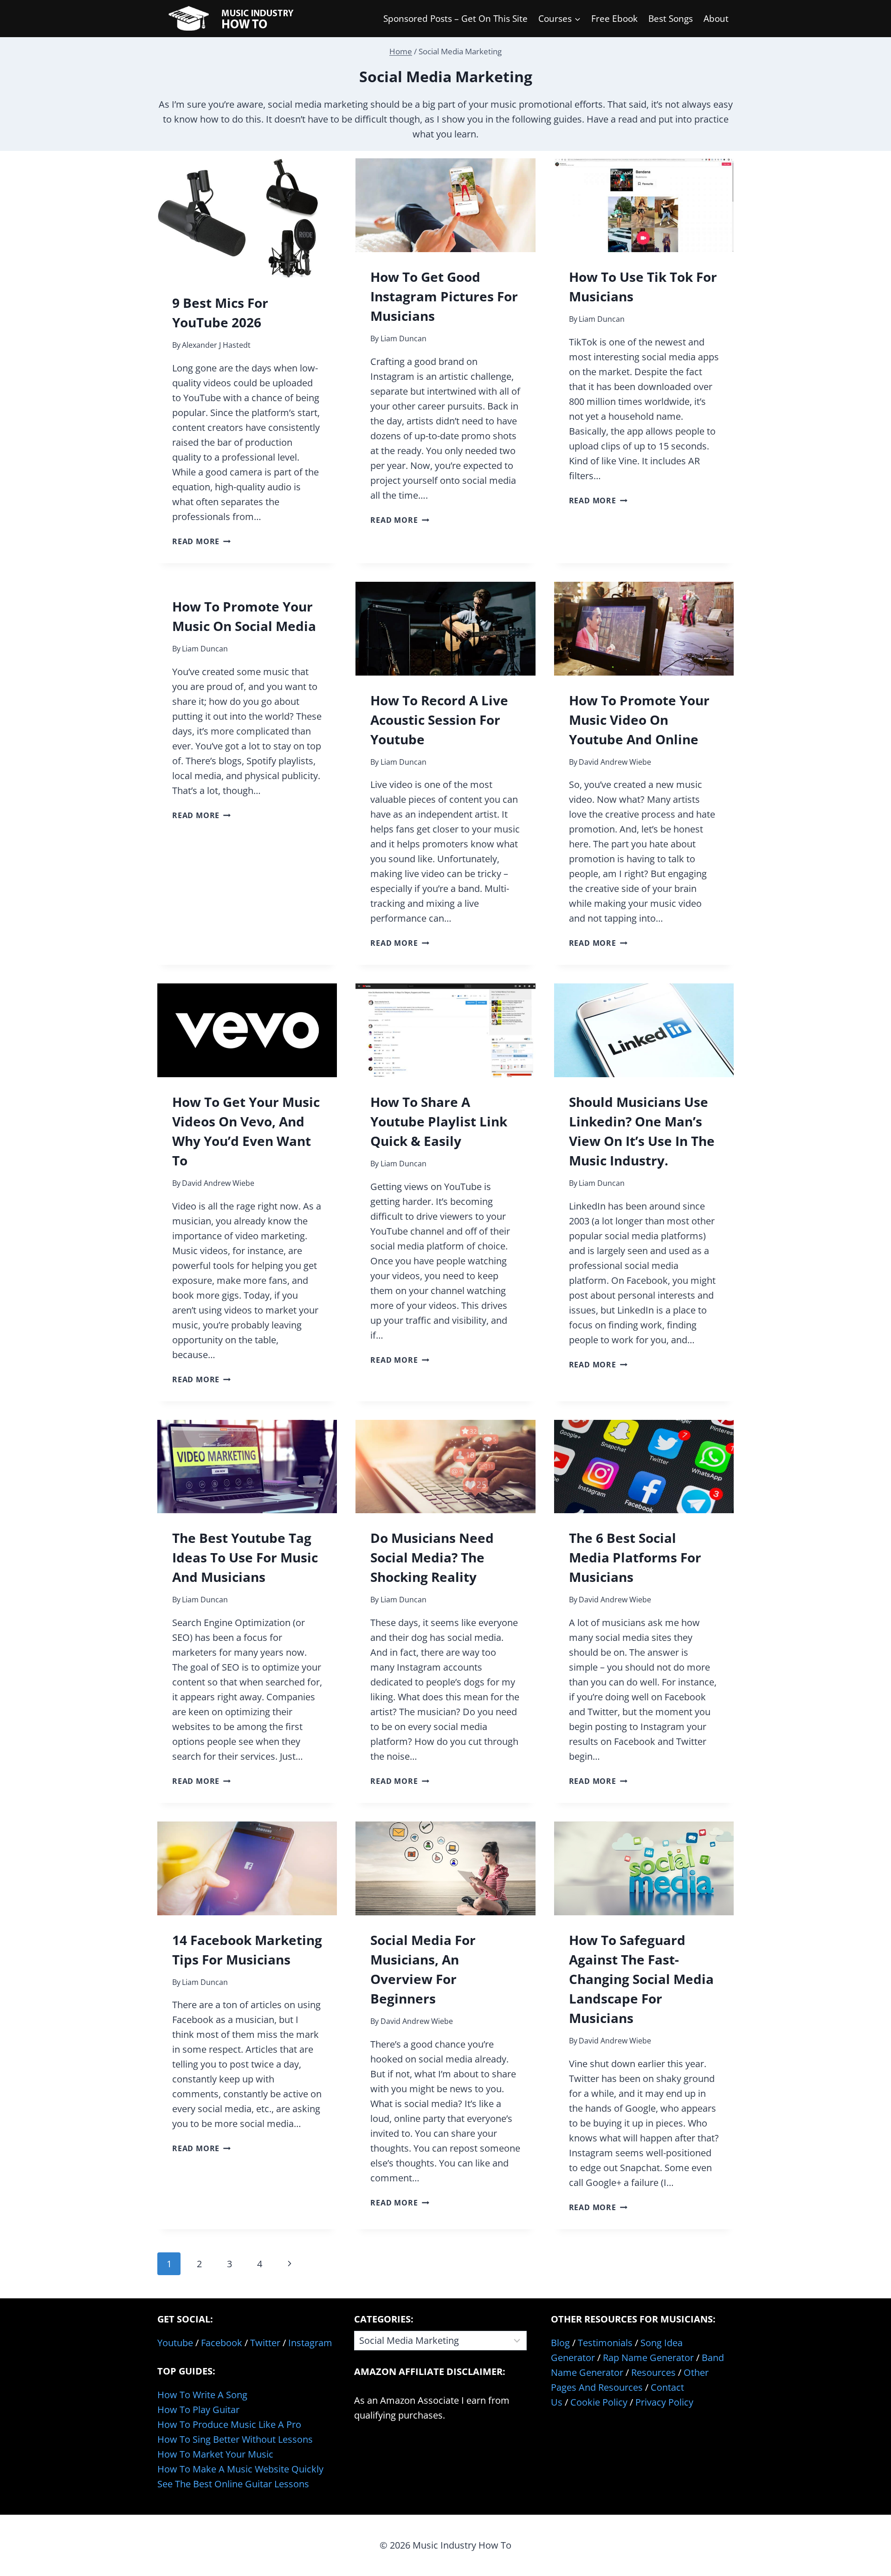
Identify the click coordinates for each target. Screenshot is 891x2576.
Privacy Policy (664, 2402)
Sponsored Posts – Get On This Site (455, 19)
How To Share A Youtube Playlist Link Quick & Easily (439, 1121)
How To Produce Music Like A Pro (229, 2424)
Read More (201, 541)
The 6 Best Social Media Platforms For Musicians (635, 1557)
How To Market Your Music (215, 2454)
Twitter (265, 2343)
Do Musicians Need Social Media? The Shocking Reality (432, 1557)
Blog (560, 2343)
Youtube (175, 2343)
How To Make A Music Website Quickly (240, 2469)
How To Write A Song (202, 2395)
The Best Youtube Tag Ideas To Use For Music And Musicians (245, 1557)
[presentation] (247, 218)
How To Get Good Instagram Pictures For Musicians (444, 296)
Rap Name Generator (648, 2358)
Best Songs (671, 19)
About (716, 19)
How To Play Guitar (198, 2410)
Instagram (310, 2343)
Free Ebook (614, 19)
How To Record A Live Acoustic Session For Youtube (439, 720)
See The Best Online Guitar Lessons (233, 2484)
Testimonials (605, 2343)
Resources (653, 2372)
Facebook (222, 2343)
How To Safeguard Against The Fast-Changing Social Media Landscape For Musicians (641, 1979)
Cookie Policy (599, 2402)
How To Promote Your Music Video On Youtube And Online (639, 720)
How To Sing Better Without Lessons (235, 2439)
